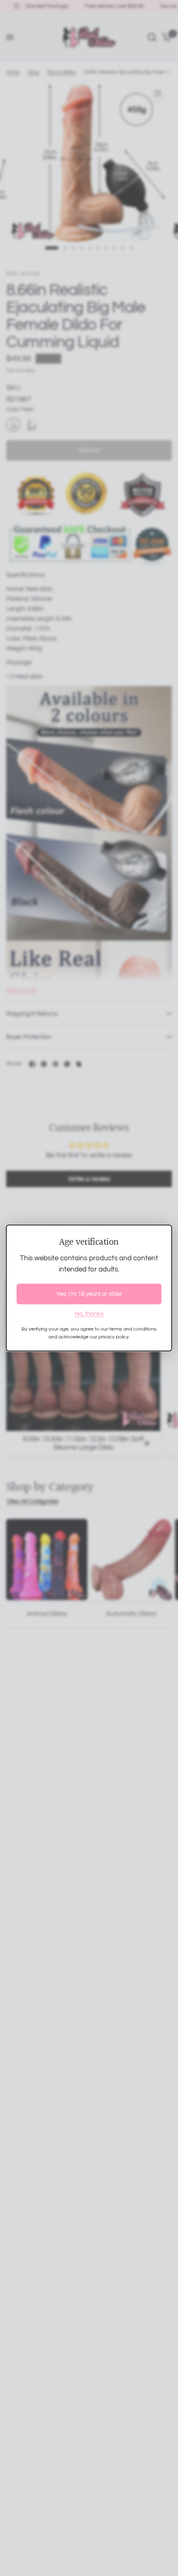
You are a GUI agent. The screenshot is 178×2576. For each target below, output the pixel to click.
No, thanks (89, 1313)
